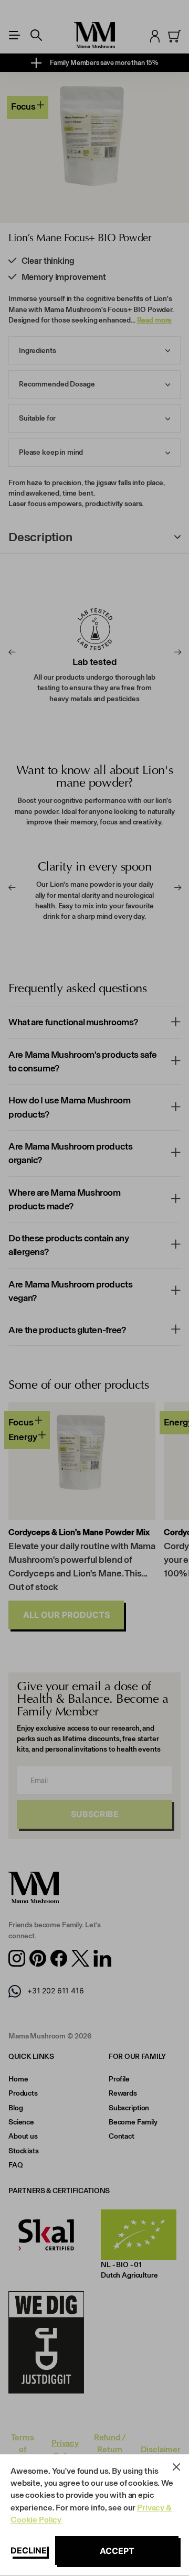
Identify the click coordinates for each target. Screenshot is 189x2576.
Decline (29, 2550)
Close (176, 2467)
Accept (117, 2551)
